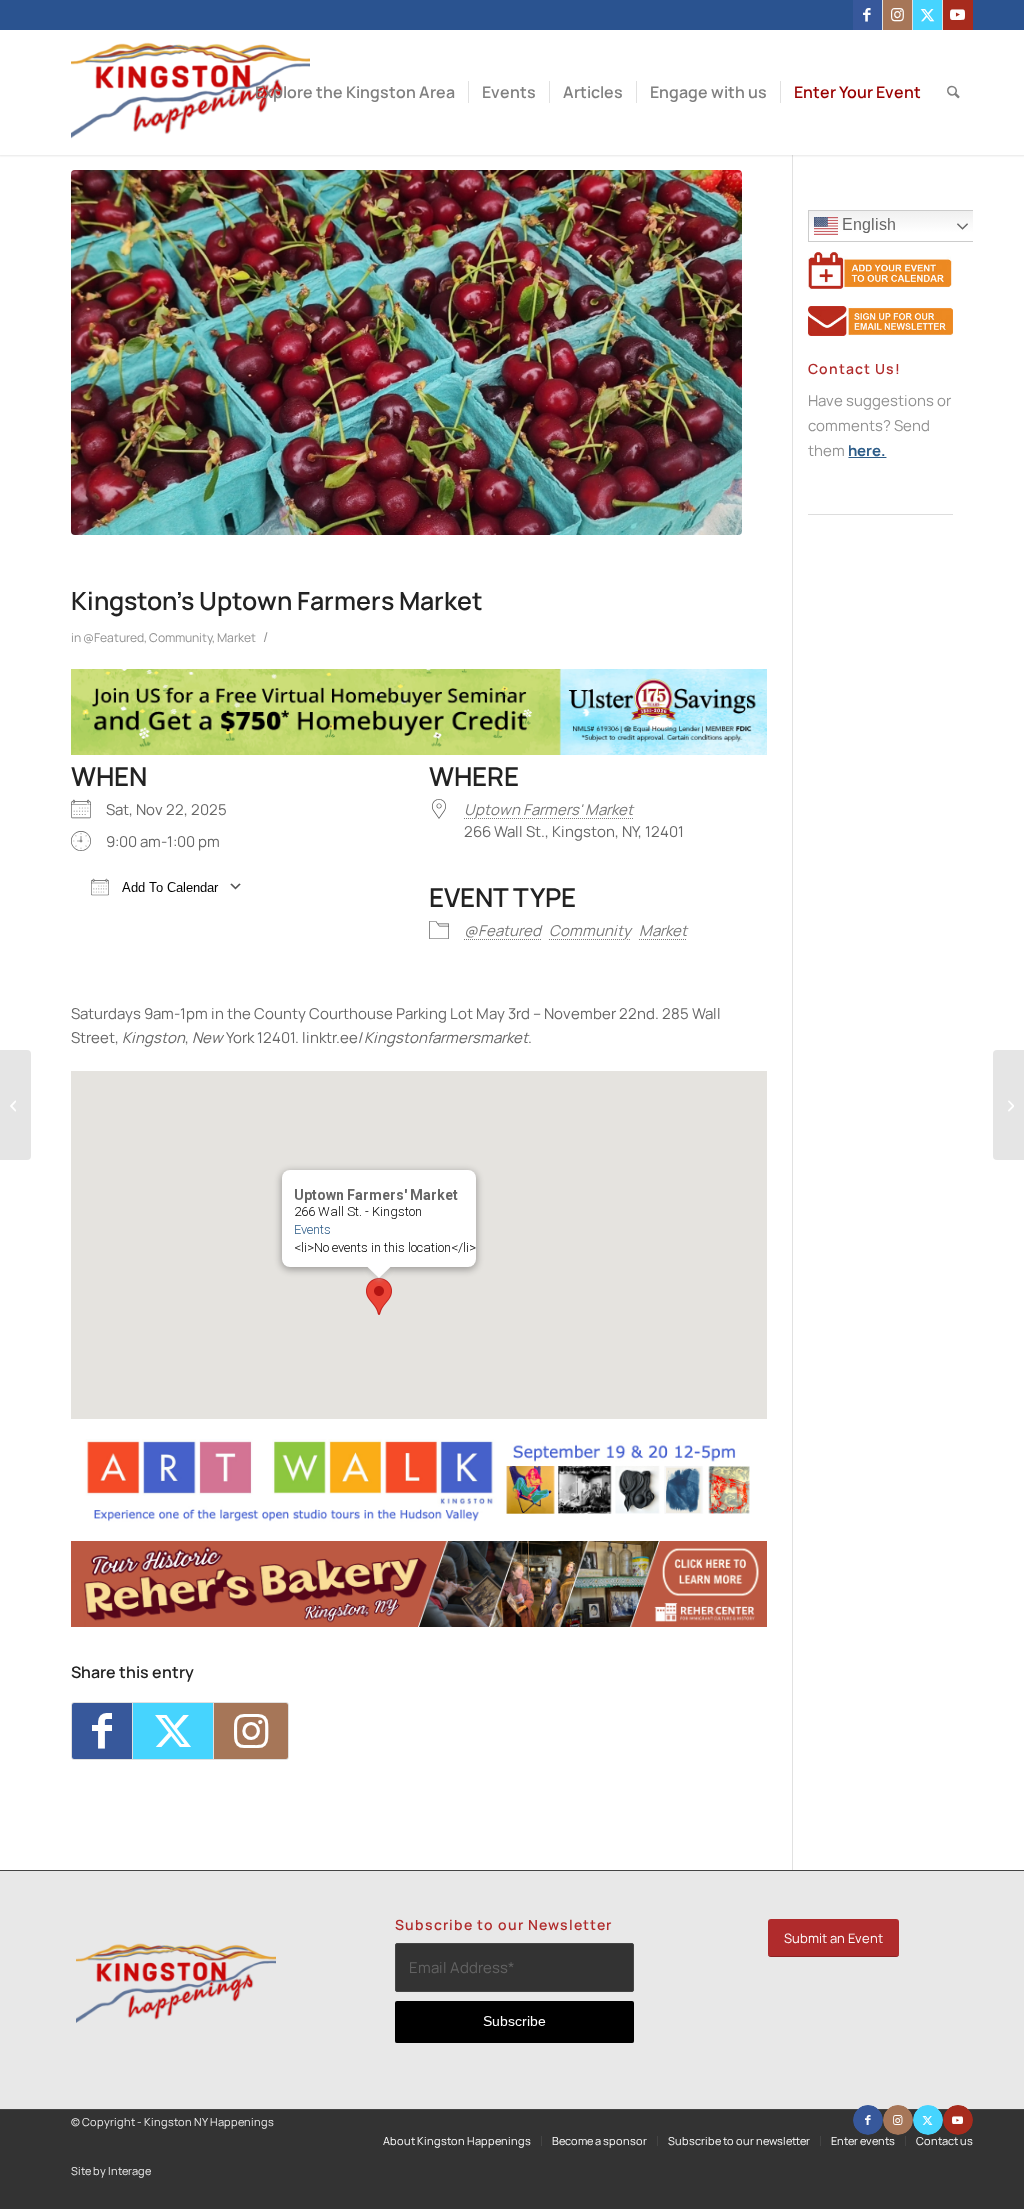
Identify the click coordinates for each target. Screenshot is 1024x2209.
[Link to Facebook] (867, 15)
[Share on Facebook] (102, 1731)
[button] (379, 1296)
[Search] (953, 92)
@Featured (113, 637)
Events (312, 1229)
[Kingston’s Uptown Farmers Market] (406, 352)
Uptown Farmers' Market (548, 809)
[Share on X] (173, 1731)
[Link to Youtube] (958, 15)
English (867, 224)
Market (236, 637)
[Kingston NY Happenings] (190, 92)
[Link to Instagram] (897, 15)
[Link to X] (927, 15)
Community (180, 637)
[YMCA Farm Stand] (1008, 1105)
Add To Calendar (168, 887)
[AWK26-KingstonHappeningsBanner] (419, 1517)
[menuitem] (355, 92)
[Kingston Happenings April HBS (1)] (419, 749)
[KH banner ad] (419, 1621)
